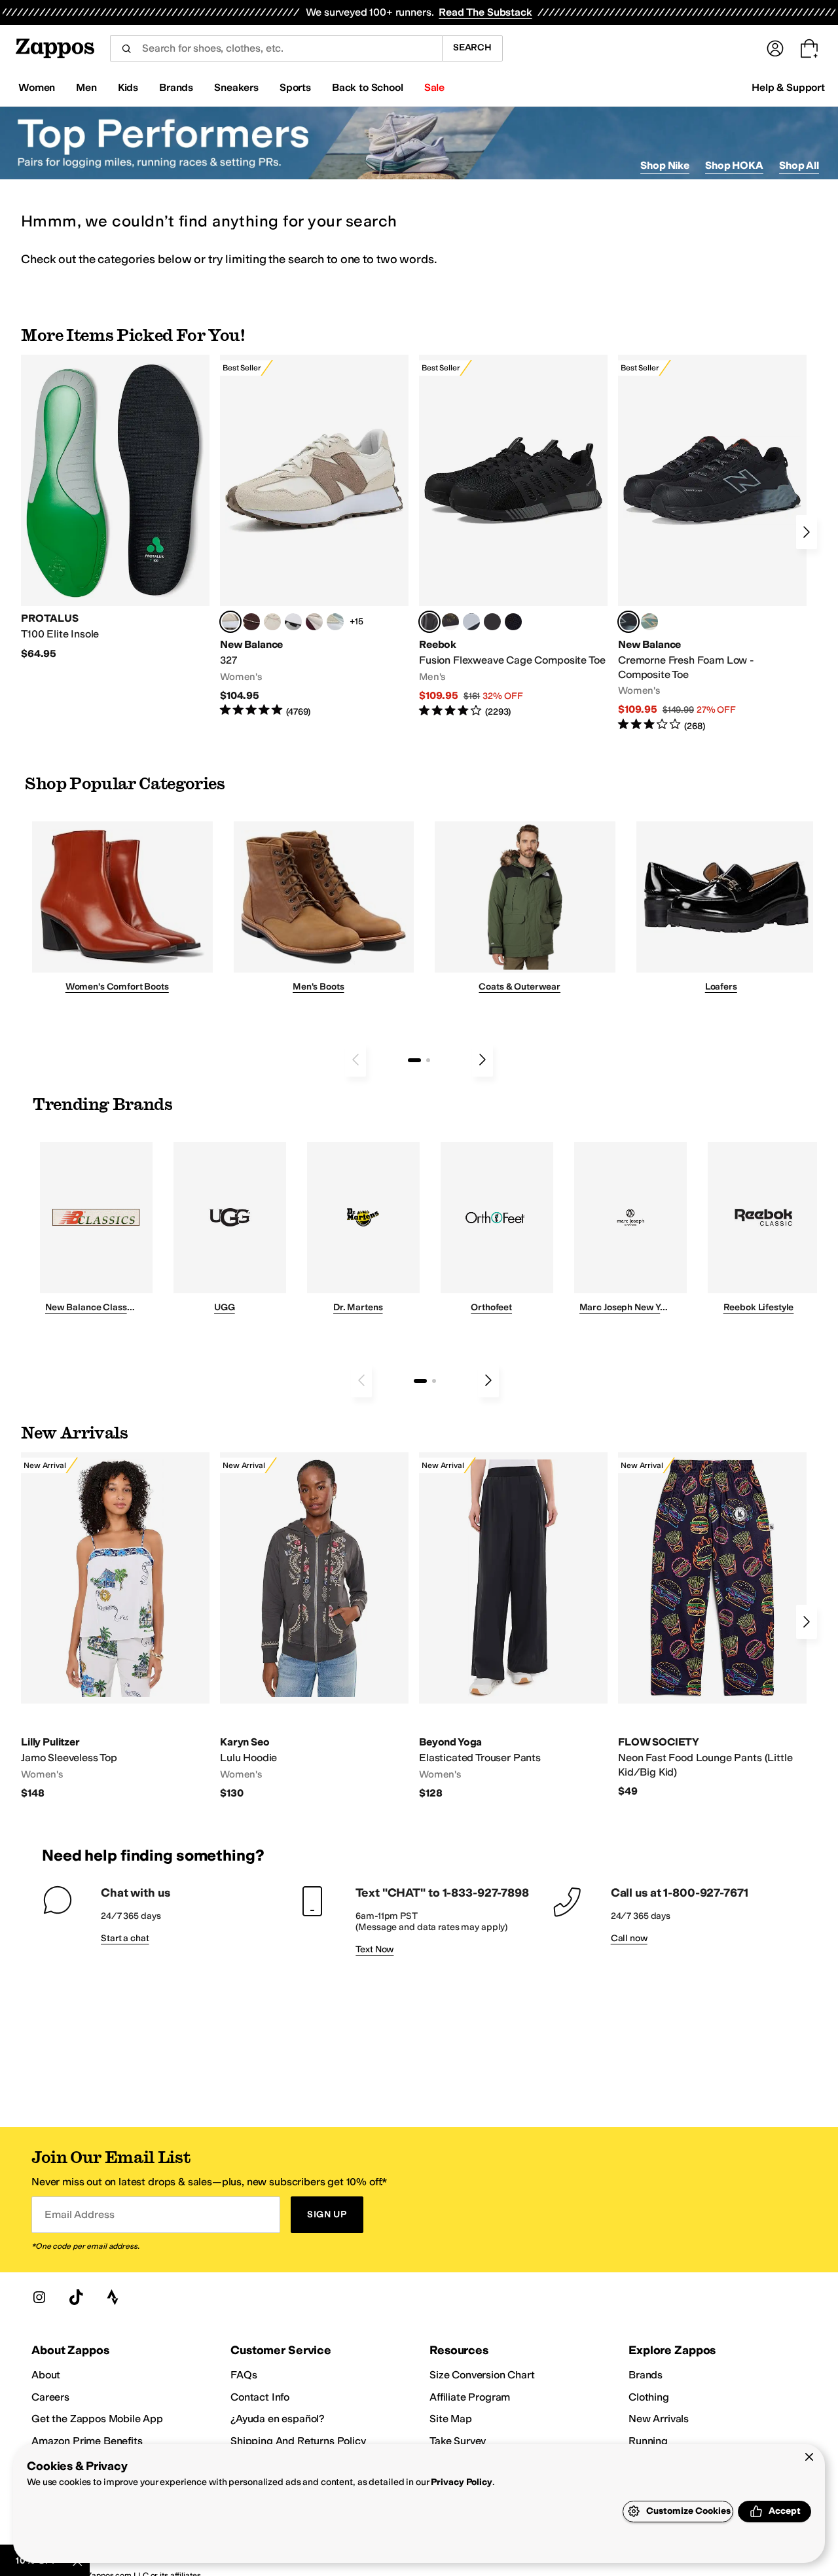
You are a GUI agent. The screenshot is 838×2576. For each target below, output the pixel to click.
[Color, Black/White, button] (513, 622)
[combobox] (276, 48)
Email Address (79, 2214)
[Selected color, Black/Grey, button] (429, 622)
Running (648, 2441)
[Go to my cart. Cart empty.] (809, 48)
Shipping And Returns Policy (298, 2441)
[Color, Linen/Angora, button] (272, 622)
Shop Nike (665, 165)
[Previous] (355, 1060)
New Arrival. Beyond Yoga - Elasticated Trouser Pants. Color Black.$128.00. (513, 1626)
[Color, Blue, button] (492, 622)
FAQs (244, 2375)
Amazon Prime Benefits (87, 2441)
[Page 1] (414, 1060)
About (46, 2375)
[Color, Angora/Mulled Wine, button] (314, 622)
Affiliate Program (470, 2397)
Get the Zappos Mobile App (97, 2419)
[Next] (807, 532)
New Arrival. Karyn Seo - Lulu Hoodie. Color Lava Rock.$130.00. (314, 1626)
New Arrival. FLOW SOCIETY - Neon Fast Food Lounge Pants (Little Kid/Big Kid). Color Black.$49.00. (712, 1625)
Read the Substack (485, 12)
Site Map (451, 2419)
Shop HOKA (734, 165)
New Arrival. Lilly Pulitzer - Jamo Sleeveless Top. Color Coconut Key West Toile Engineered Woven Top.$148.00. (115, 1626)
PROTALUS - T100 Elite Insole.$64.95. (115, 508)
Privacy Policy (461, 2482)
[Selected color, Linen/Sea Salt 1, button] (230, 622)
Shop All (799, 165)
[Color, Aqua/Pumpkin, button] (649, 622)
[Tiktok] (76, 2297)
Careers (50, 2397)
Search (472, 47)
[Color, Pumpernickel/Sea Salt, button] (251, 622)
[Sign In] (775, 48)
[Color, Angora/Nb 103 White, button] (335, 622)
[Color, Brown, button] (450, 622)
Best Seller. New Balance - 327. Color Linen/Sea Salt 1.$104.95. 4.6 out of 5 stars (314, 536)
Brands (646, 2375)
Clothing (649, 2397)
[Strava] (113, 2297)
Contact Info (260, 2397)
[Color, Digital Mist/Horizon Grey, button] (293, 622)
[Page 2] (428, 1060)
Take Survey (458, 2441)
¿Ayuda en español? (278, 2419)
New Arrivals (659, 2419)
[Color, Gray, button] (471, 622)
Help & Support (788, 87)
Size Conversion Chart (482, 2375)
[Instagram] (39, 2297)
